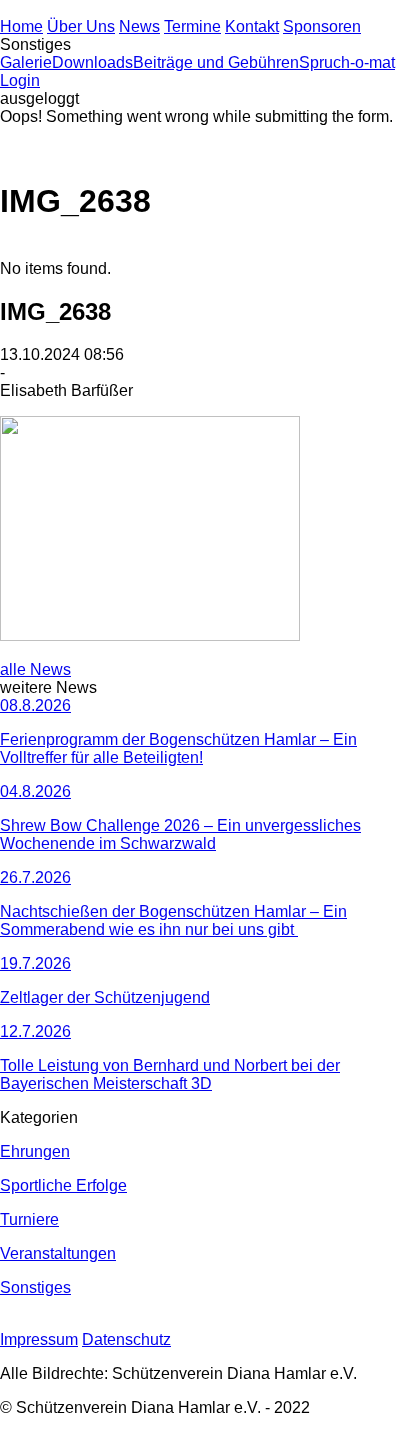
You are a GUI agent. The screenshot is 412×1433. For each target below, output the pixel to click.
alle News (35, 669)
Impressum (39, 1339)
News (139, 26)
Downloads (92, 62)
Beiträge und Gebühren (216, 62)
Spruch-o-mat (347, 62)
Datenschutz (126, 1339)
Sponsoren (322, 26)
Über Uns (81, 26)
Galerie (26, 62)
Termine (192, 26)
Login (20, 80)
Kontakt (252, 26)
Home (21, 26)
